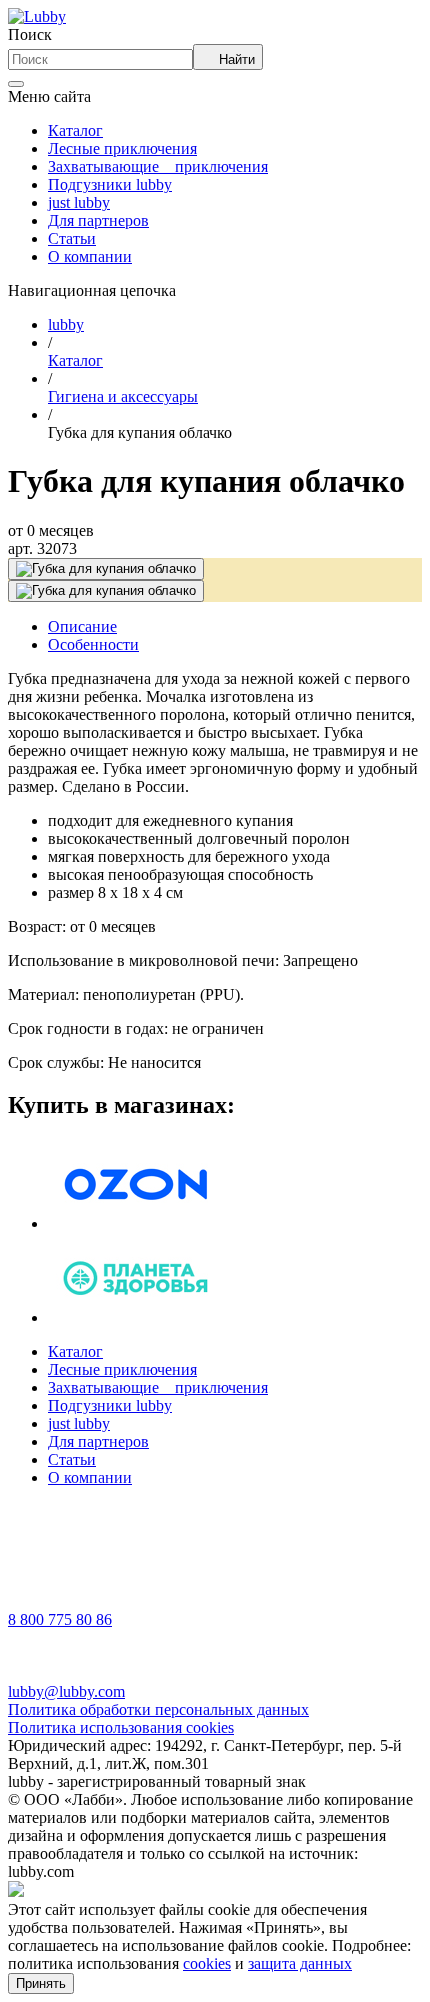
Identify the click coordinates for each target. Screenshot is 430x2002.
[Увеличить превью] (106, 569)
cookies (207, 1963)
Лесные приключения (122, 148)
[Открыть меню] (16, 84)
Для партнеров (98, 220)
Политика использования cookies (121, 1727)
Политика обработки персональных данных (158, 1709)
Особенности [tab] (93, 644)
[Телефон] (33, 1601)
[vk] (33, 1547)
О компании (90, 256)
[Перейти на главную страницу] (37, 16)
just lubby (79, 202)
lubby (66, 324)
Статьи (72, 238)
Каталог (75, 130)
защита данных (300, 1963)
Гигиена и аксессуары (123, 396)
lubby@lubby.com (66, 1691)
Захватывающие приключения (158, 166)
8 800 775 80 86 (60, 1619)
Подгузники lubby (110, 184)
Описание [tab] (82, 626)
